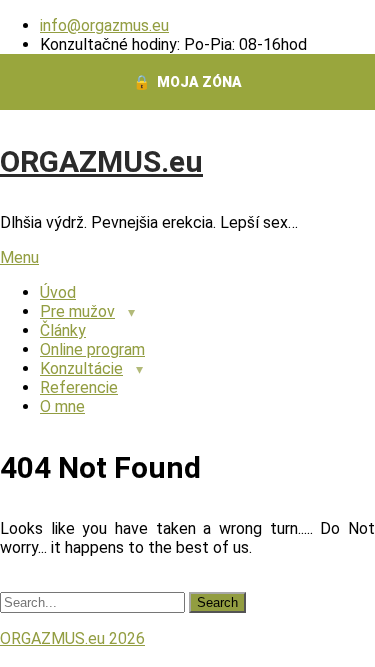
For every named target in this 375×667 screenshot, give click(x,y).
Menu (19, 257)
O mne (62, 406)
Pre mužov (77, 311)
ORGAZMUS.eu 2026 (72, 638)
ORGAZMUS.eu (101, 161)
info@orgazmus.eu (104, 25)
